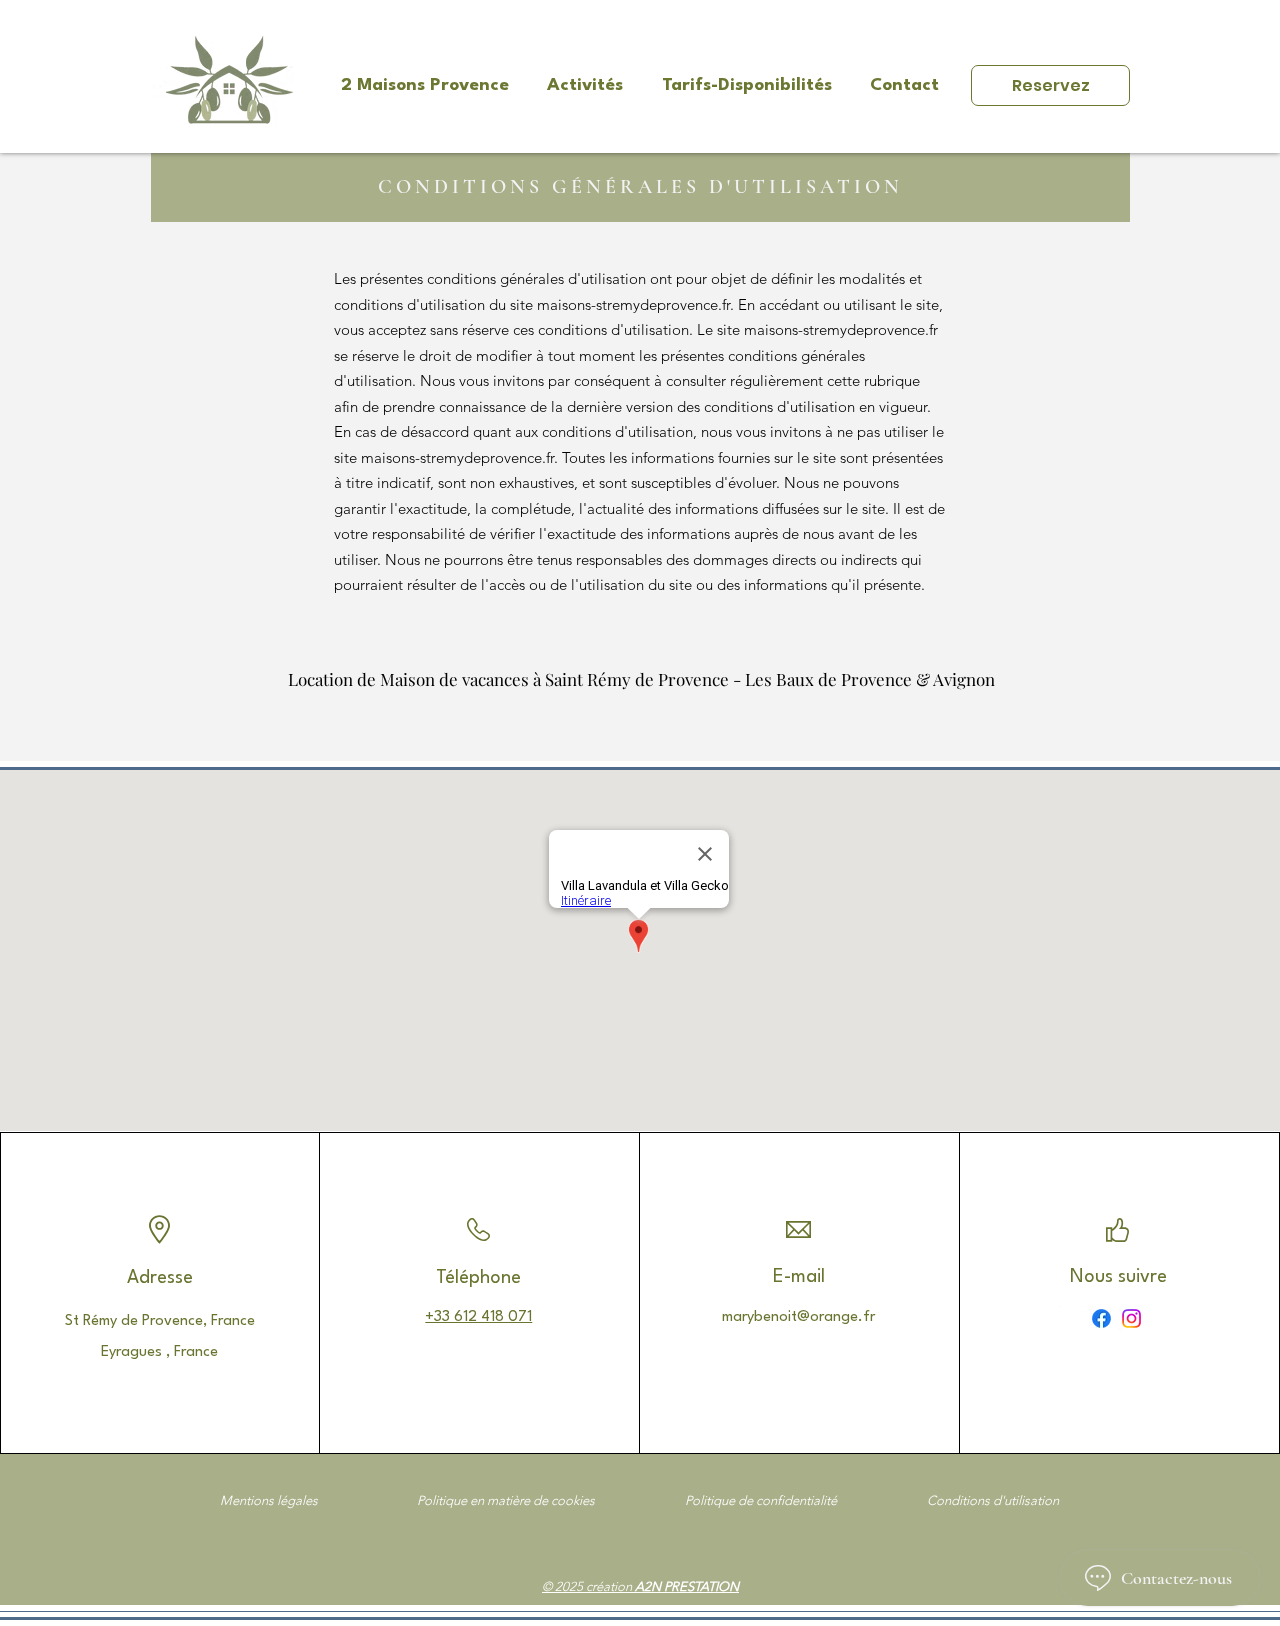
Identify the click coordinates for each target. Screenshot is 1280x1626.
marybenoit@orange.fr (798, 1317)
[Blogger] (1071, 1318)
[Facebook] (1101, 1318)
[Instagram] (1131, 1318)
